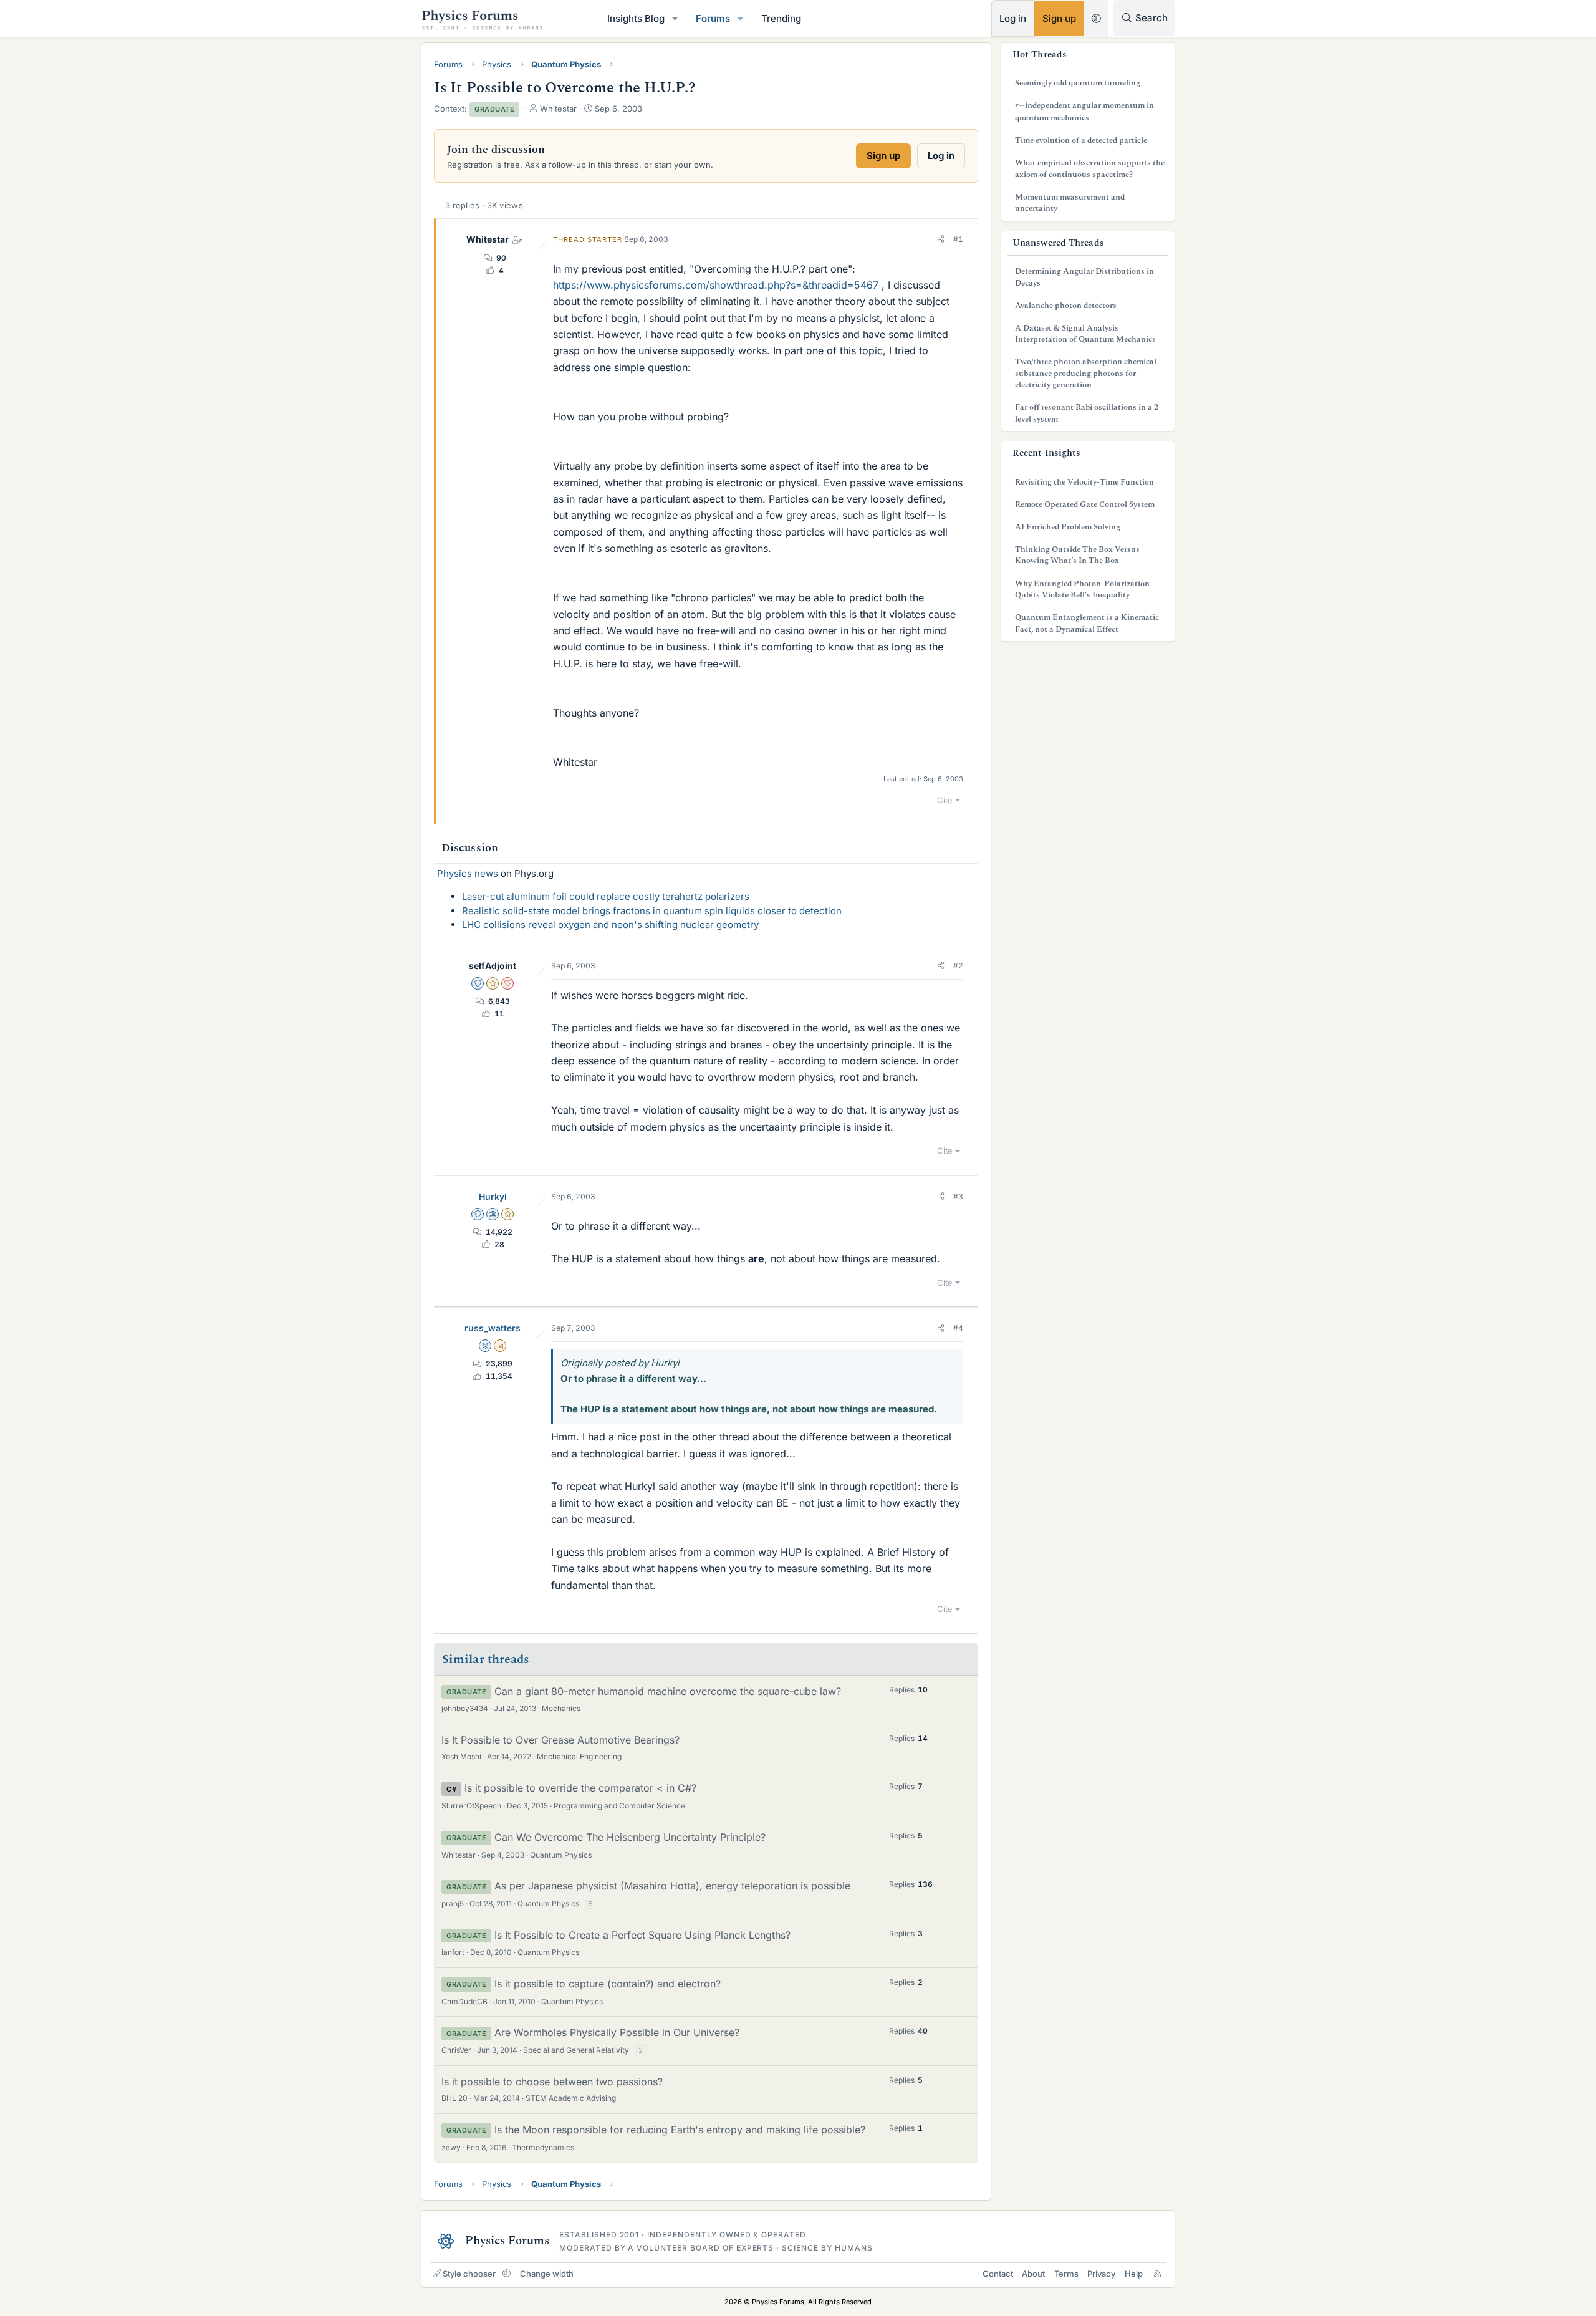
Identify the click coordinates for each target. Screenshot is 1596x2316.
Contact (998, 2274)
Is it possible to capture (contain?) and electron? (608, 1984)
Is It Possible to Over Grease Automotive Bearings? (560, 1740)
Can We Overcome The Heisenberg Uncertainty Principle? (630, 1837)
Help (1134, 2274)
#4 (958, 1328)
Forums (713, 18)
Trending (781, 18)
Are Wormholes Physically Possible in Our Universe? (617, 2032)
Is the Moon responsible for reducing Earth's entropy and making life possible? (680, 2130)
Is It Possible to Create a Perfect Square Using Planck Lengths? (642, 1935)
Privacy (1101, 2274)
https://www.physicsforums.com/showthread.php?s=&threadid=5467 (717, 285)
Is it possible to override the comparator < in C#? (580, 1788)
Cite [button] (945, 800)
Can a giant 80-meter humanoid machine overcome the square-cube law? (668, 1691)
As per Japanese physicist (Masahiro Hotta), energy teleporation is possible (672, 1886)
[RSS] (1157, 2274)
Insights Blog (636, 18)
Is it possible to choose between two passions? (552, 2082)
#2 (958, 966)
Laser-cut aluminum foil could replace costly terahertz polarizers (606, 896)
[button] (675, 18)
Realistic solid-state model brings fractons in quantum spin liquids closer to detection (652, 911)
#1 (958, 239)
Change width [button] (547, 2274)
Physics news (468, 873)
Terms (1066, 2274)
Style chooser (469, 2274)
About (1033, 2274)
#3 (958, 1196)
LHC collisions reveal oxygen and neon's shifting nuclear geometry (610, 924)
